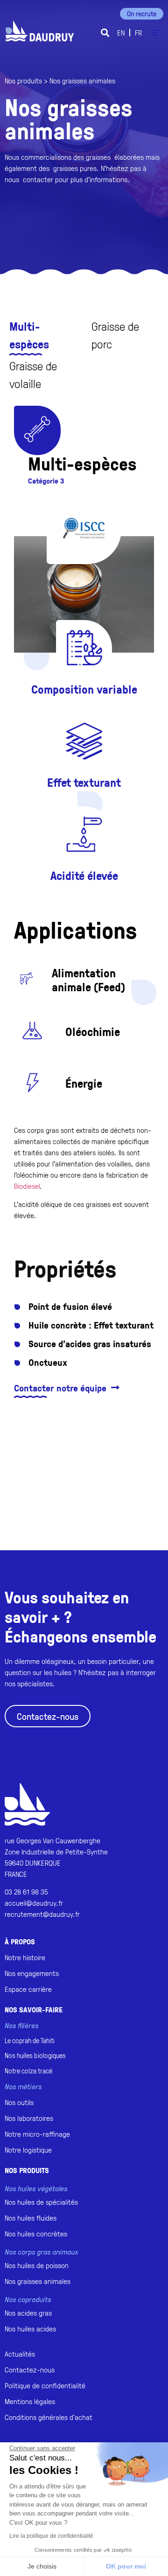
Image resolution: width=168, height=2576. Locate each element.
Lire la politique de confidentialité (51, 2536)
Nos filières (21, 2025)
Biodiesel (27, 1186)
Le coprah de (30, 2041)
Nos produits (23, 81)
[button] (105, 33)
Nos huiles (35, 2055)
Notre (28, 2071)
